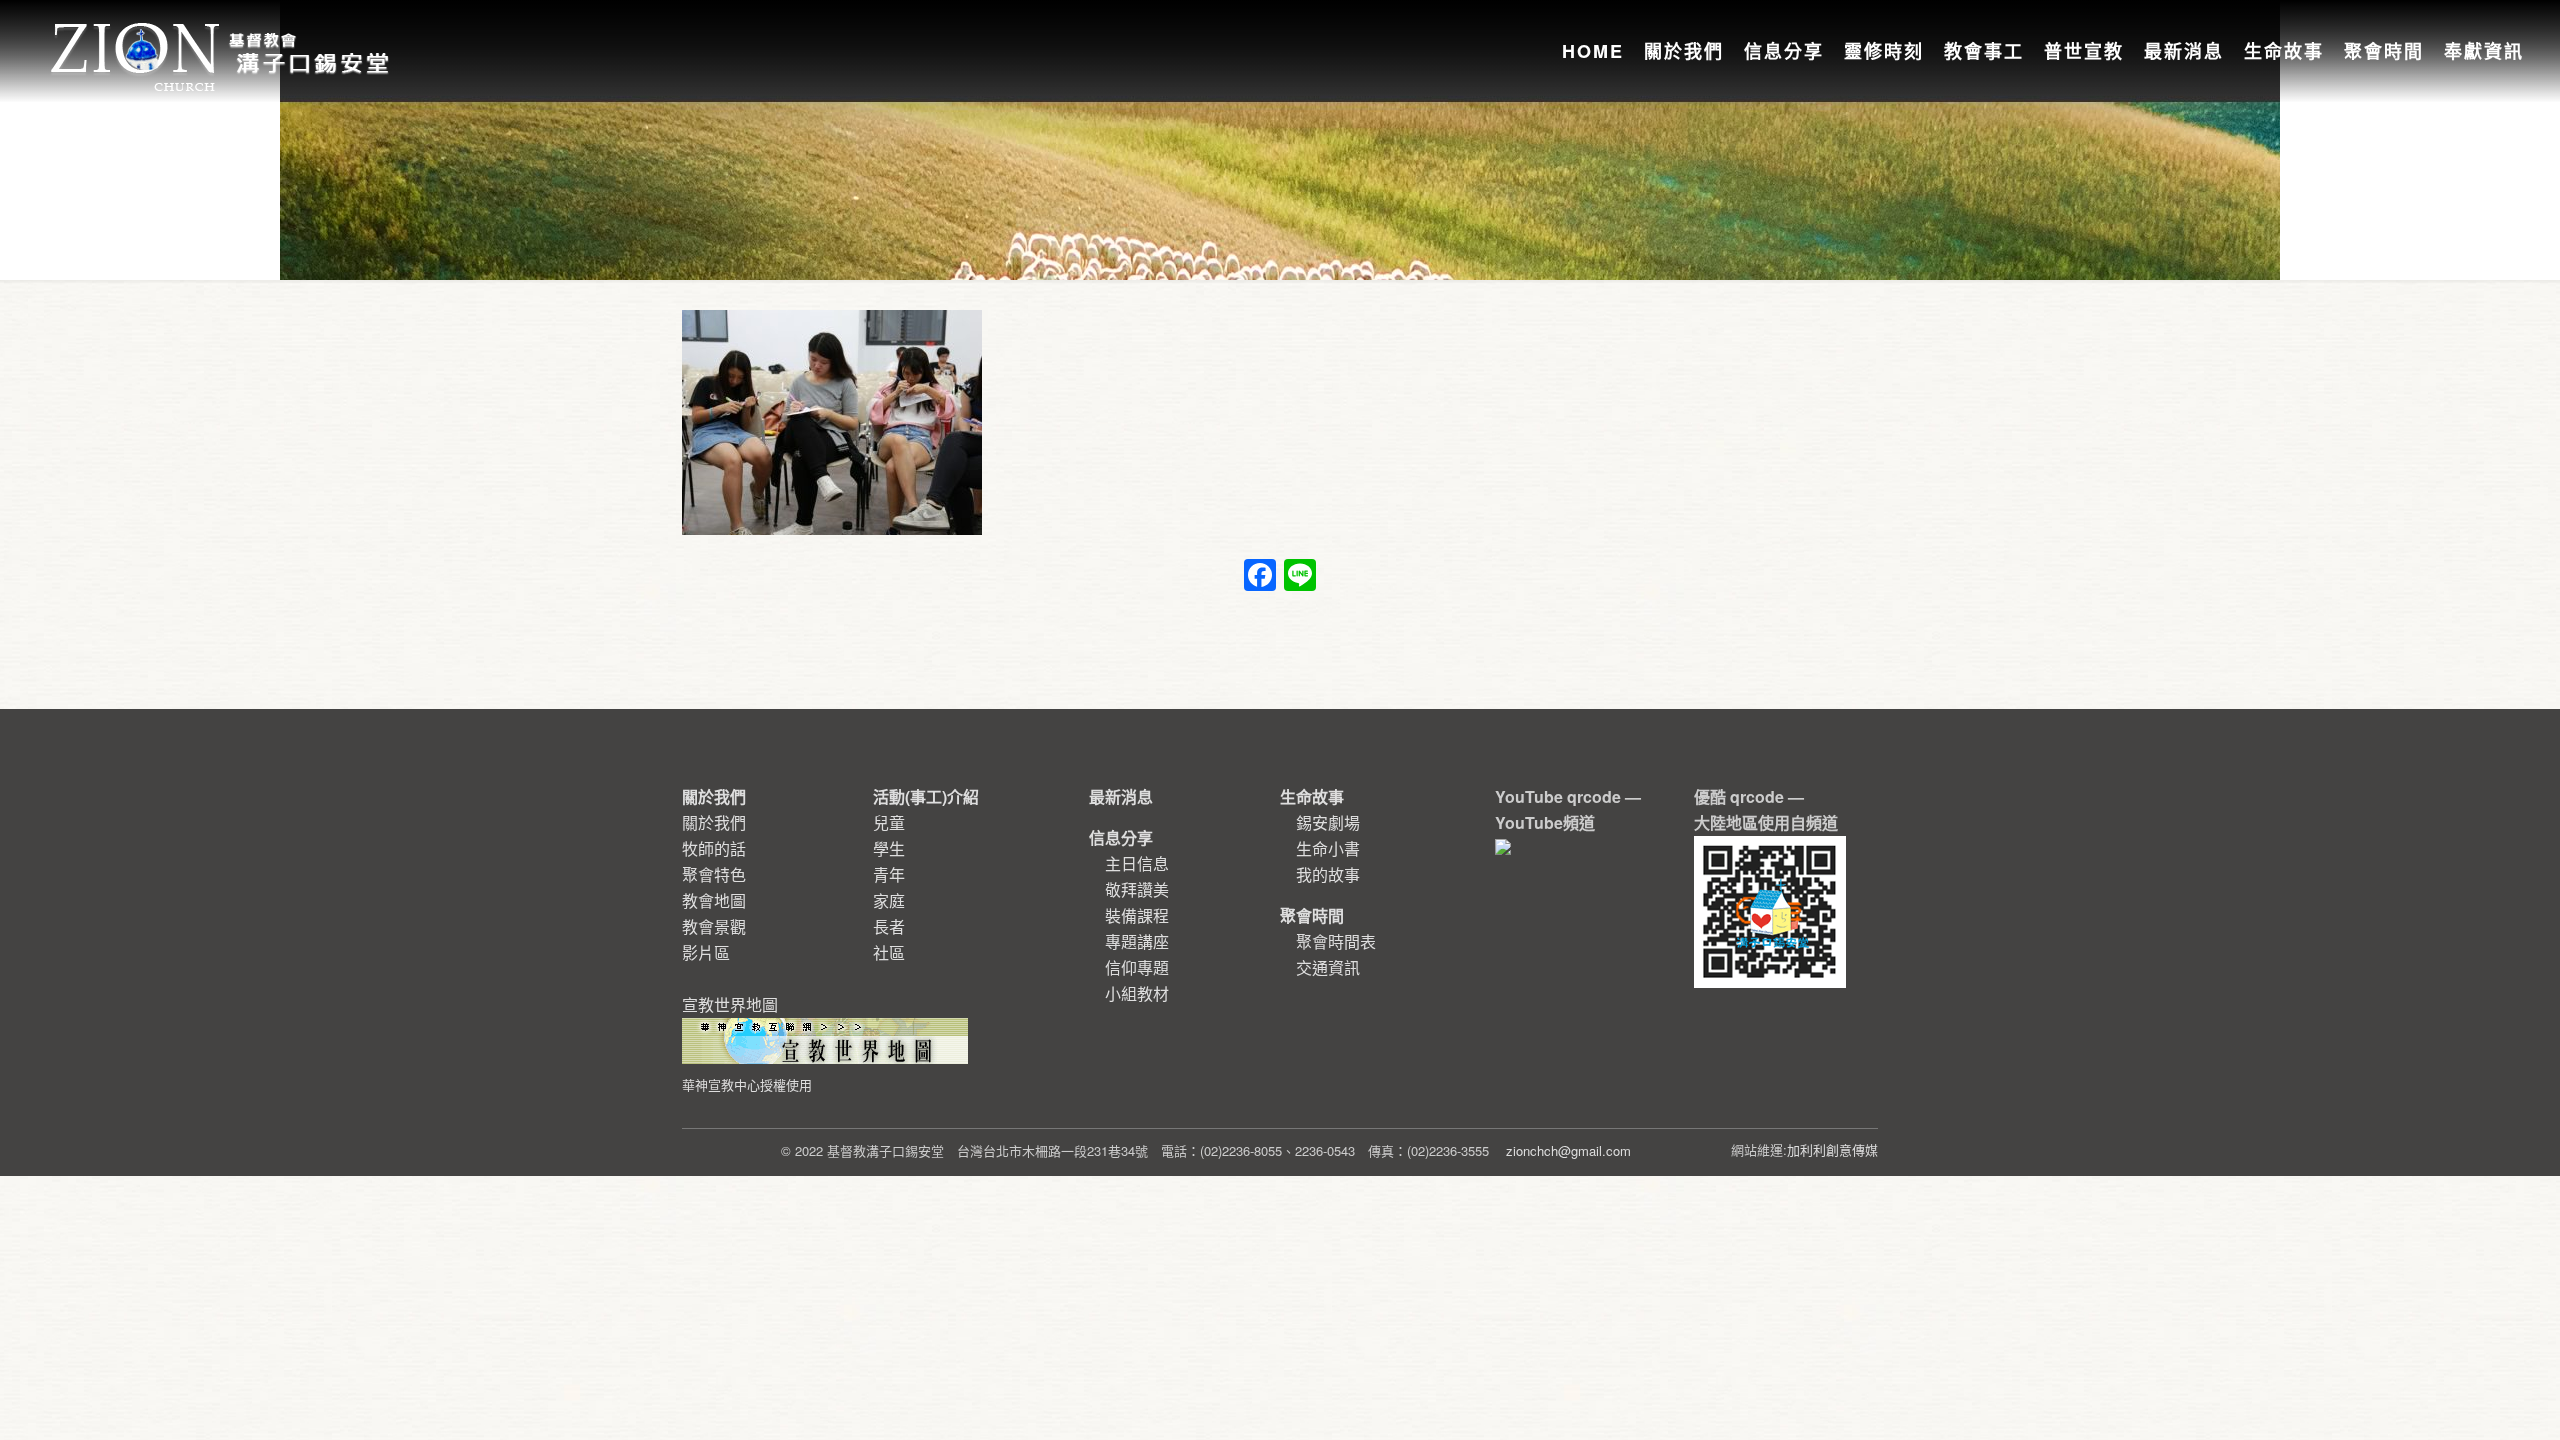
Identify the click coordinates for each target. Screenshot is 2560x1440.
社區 (889, 952)
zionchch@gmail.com (1568, 1150)
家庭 (889, 900)
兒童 (889, 822)
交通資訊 (1328, 967)
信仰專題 (1137, 967)
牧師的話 (714, 848)
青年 (889, 874)
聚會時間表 (1336, 941)
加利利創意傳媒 (1832, 1149)
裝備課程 (1137, 915)
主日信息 (1137, 863)
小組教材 (1137, 993)
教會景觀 (714, 926)
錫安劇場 (1328, 822)
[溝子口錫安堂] (222, 34)
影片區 (706, 952)
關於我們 (714, 822)
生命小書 (1328, 848)
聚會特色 (714, 874)
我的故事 (1328, 874)
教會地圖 (714, 900)
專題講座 (1137, 941)
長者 (889, 926)
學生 (889, 848)
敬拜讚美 (1137, 889)
